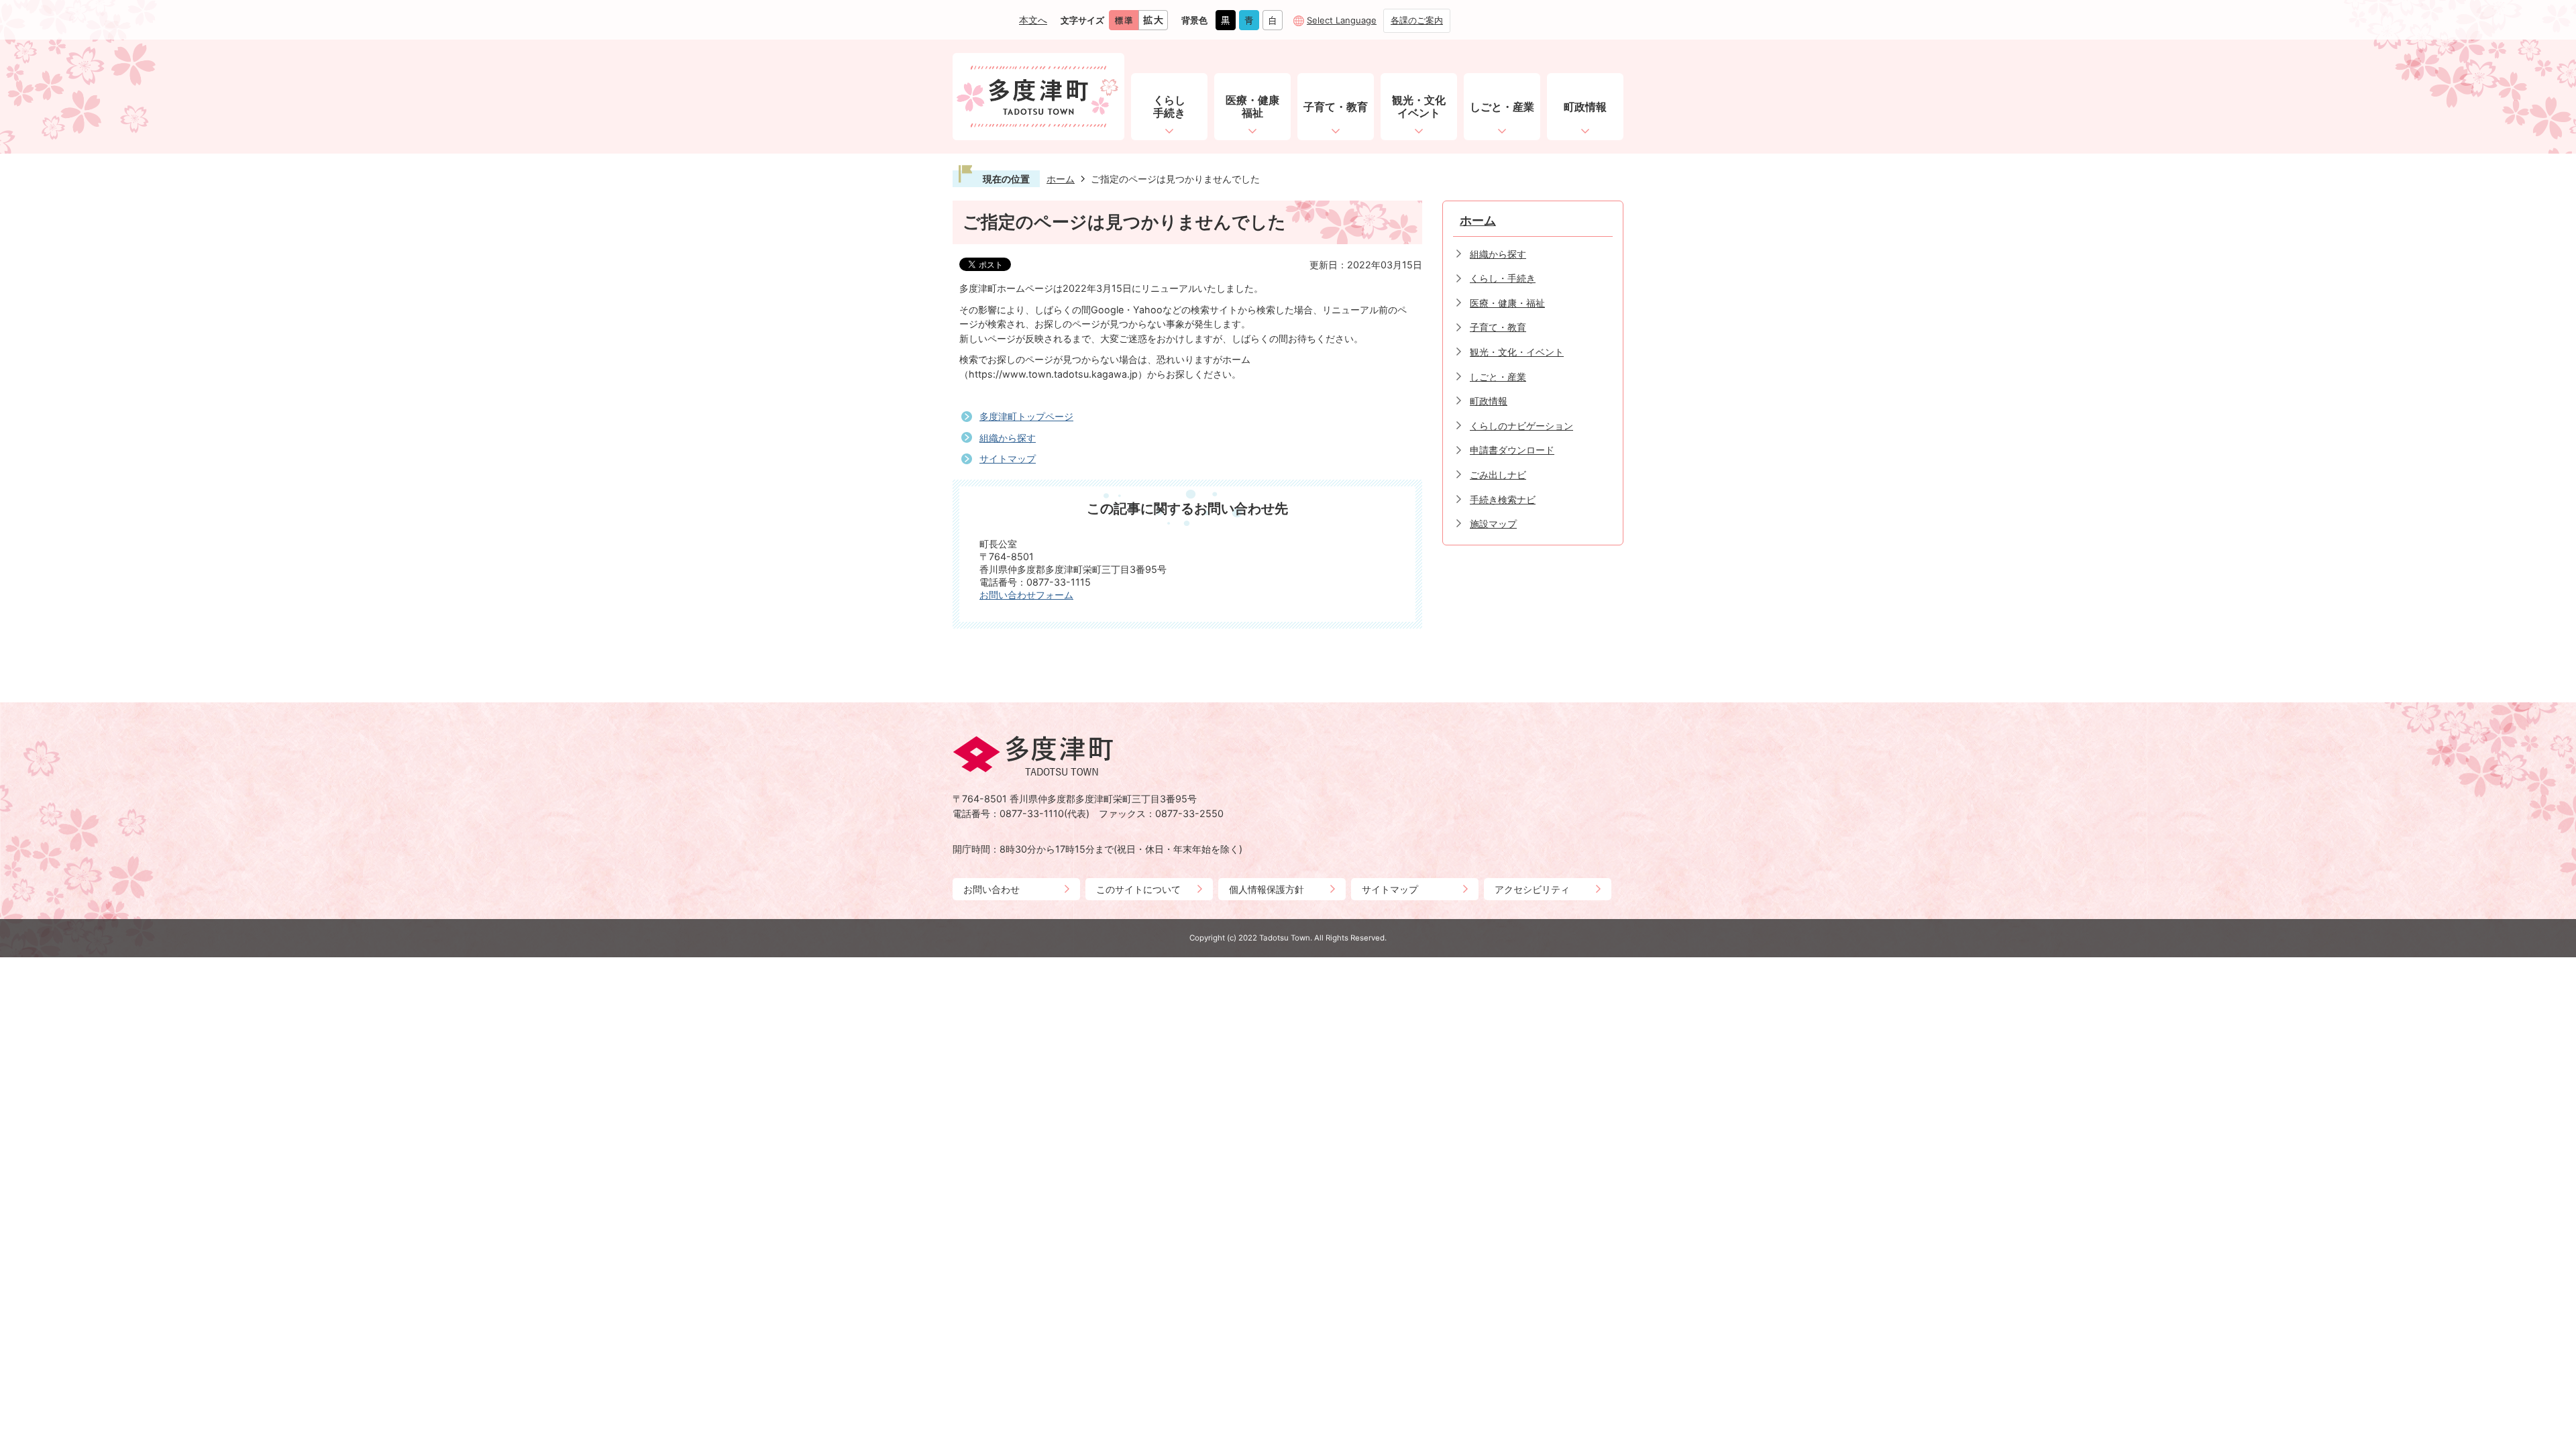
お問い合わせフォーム (1026, 595)
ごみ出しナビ (1498, 475)
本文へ (1033, 20)
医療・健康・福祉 (1507, 303)
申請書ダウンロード (1512, 450)
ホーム (1061, 179)
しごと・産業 (1498, 377)
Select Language (1342, 20)
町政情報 (1489, 401)
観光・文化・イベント (1517, 352)
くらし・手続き (1503, 278)
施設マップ (1493, 524)
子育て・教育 (1498, 327)
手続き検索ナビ (1503, 499)
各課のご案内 (1417, 20)
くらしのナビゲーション (1521, 426)
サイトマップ (1008, 459)
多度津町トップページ (1026, 416)
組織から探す (1008, 438)
